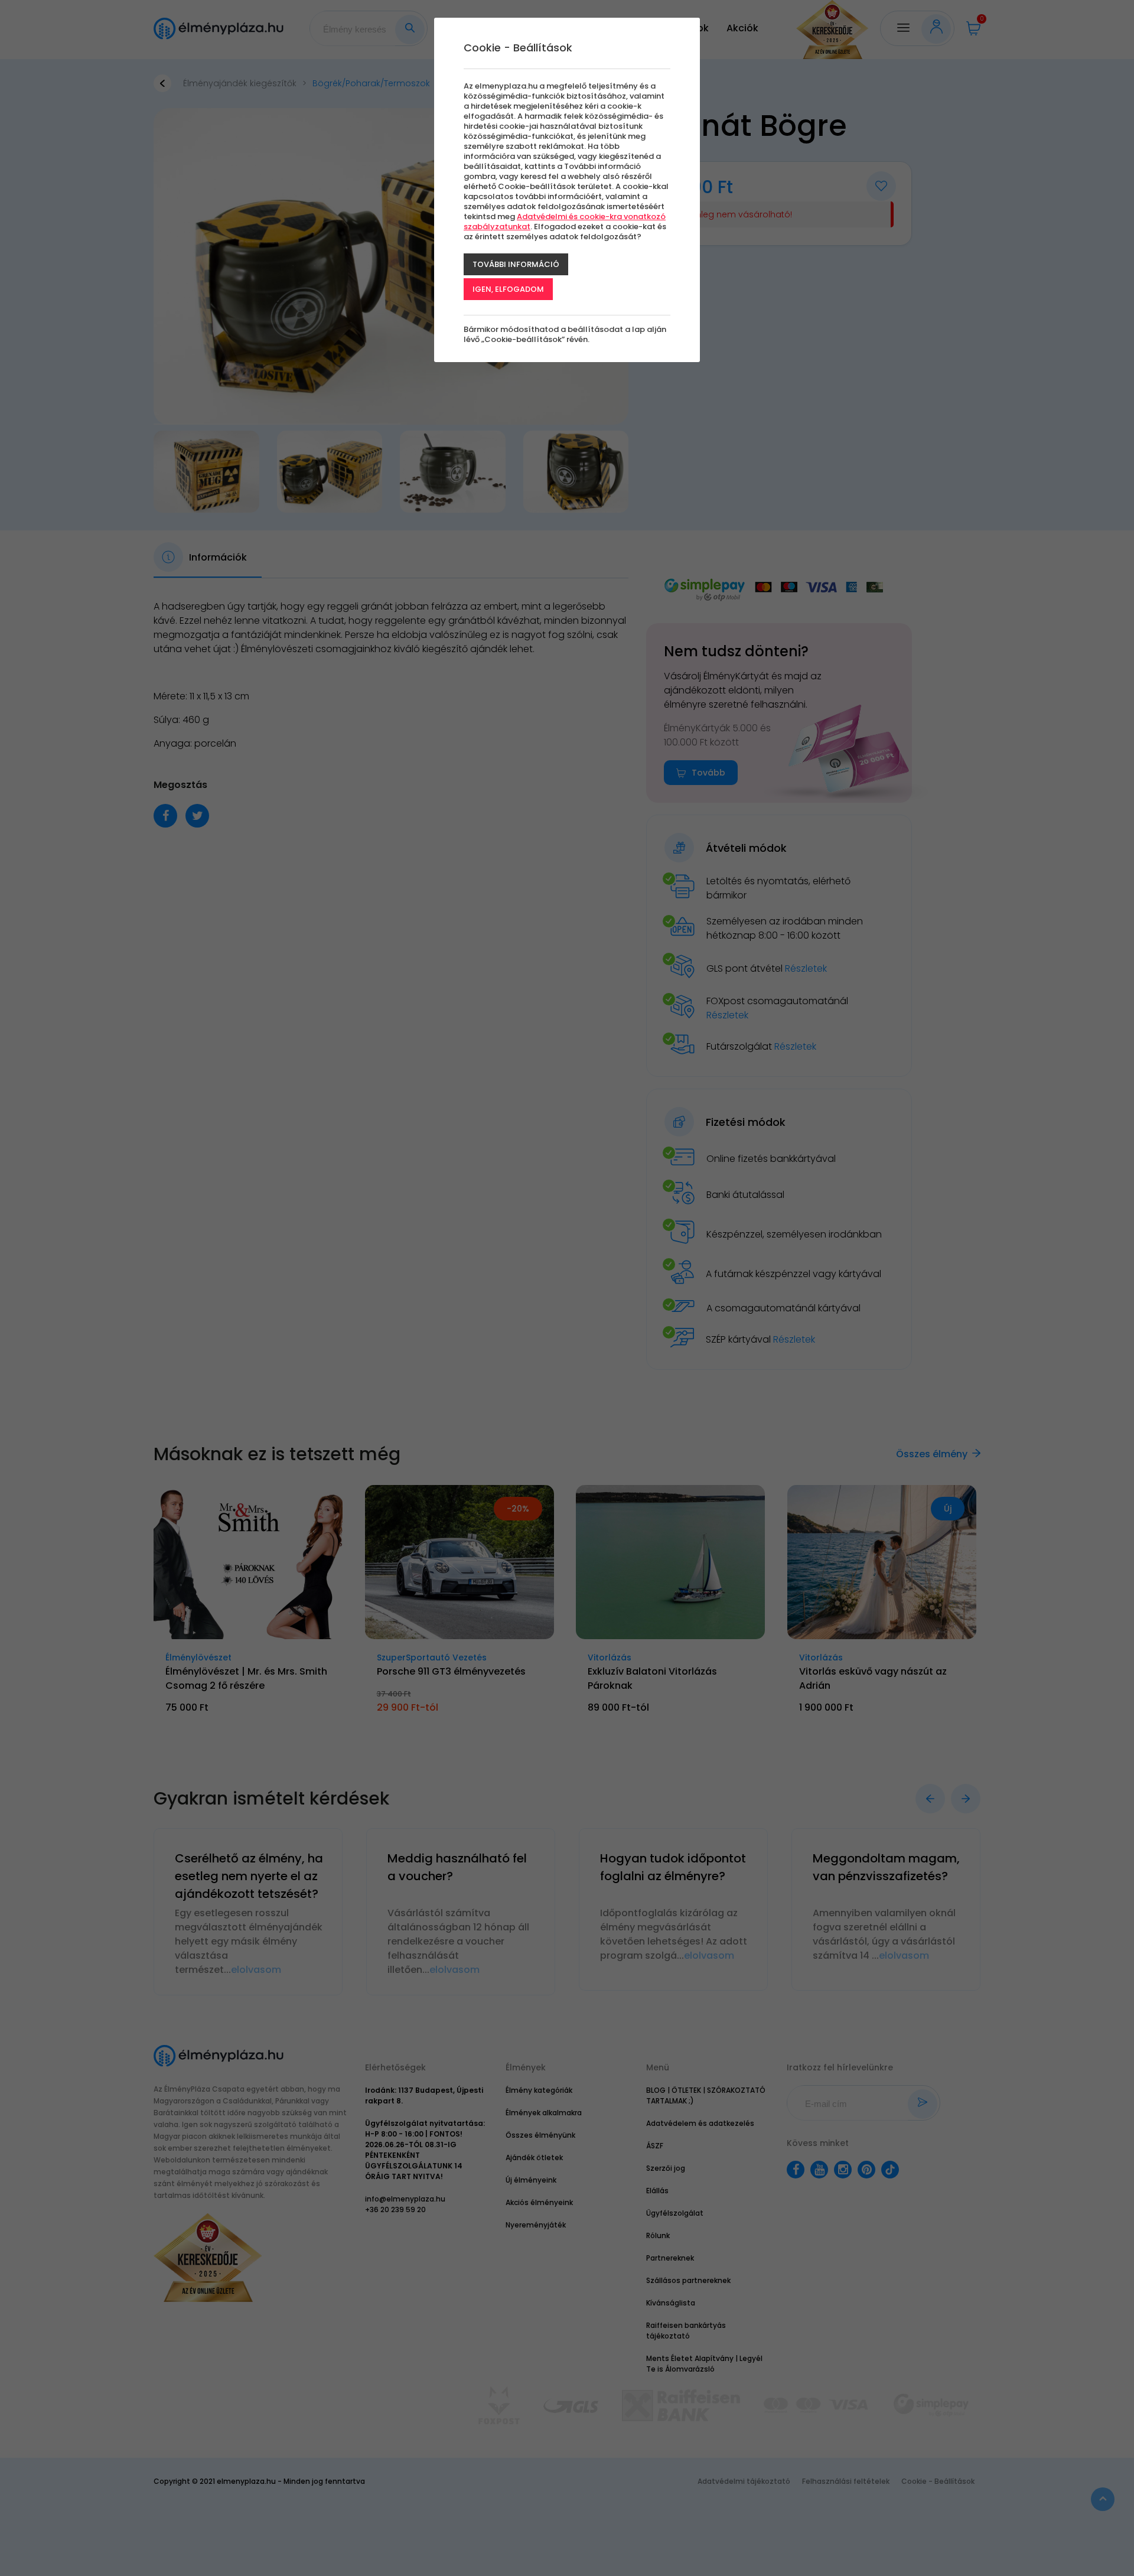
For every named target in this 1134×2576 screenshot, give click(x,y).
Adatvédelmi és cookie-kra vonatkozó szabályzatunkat (565, 222)
